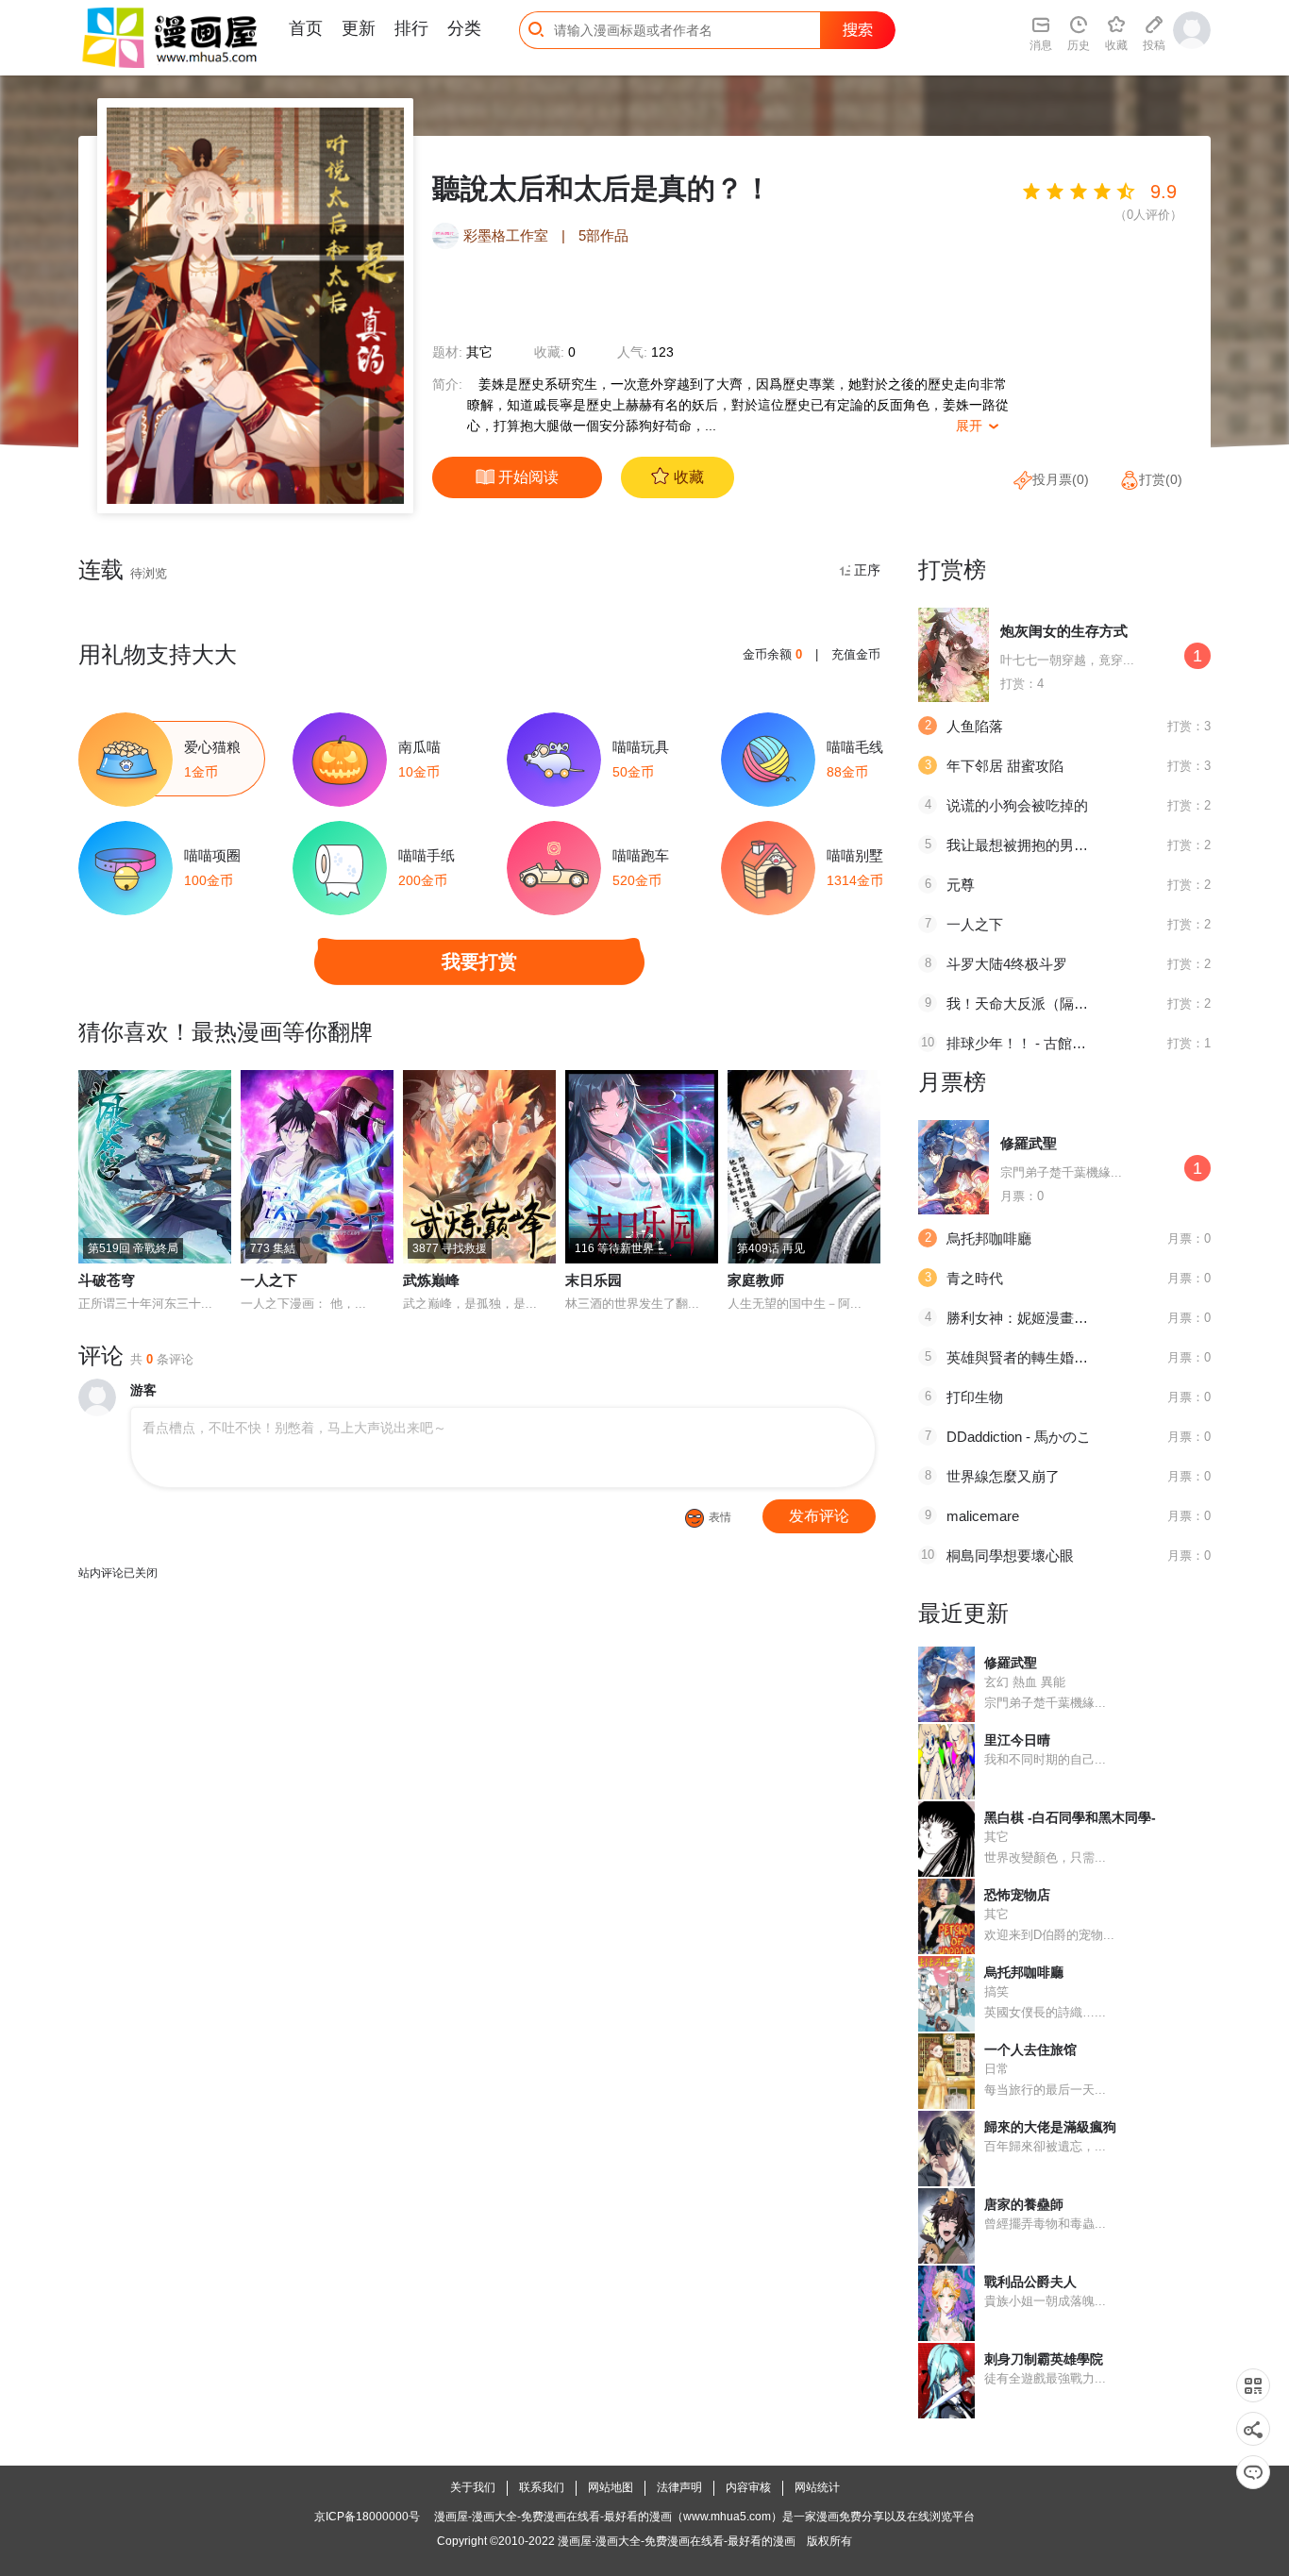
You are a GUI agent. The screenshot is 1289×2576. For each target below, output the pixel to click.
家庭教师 (756, 1280)
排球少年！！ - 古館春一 (1023, 1043)
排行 (411, 28)
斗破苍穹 (107, 1280)
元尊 (961, 885)
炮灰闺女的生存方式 (1064, 631)
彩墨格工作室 (508, 235)
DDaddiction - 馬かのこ (1019, 1437)
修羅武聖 (1029, 1143)
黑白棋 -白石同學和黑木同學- (1070, 1817)
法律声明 (679, 2487)
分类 (464, 28)
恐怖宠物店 (1017, 1895)
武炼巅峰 (431, 1280)
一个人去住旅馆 (1030, 2049)
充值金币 (856, 654)
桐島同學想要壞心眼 (1010, 1556)
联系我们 (542, 2487)
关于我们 (473, 2487)
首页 (306, 28)
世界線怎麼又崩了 (1003, 1476)
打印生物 (975, 1397)
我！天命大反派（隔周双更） (1038, 1004)
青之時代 (975, 1278)
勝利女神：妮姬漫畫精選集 (1031, 1318)
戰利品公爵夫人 (1030, 2282)
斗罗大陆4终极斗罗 (1007, 964)
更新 (359, 28)
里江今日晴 (1017, 1740)
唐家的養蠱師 (1024, 2204)
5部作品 (603, 235)
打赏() (1161, 479)
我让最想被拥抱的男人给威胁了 (1046, 845)
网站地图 (611, 2487)
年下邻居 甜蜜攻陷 (1005, 766)
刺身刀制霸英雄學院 (1044, 2359)
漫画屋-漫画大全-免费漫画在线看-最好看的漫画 (677, 2541)
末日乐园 (594, 1280)
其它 (479, 352)
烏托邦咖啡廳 (989, 1238)
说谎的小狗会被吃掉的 (1017, 805)
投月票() (1061, 479)
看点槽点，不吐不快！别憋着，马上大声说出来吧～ (294, 1428)
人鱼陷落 (975, 726)
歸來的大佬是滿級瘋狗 (1050, 2127)
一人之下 (269, 1280)
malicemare (983, 1516)
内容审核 (748, 2487)
